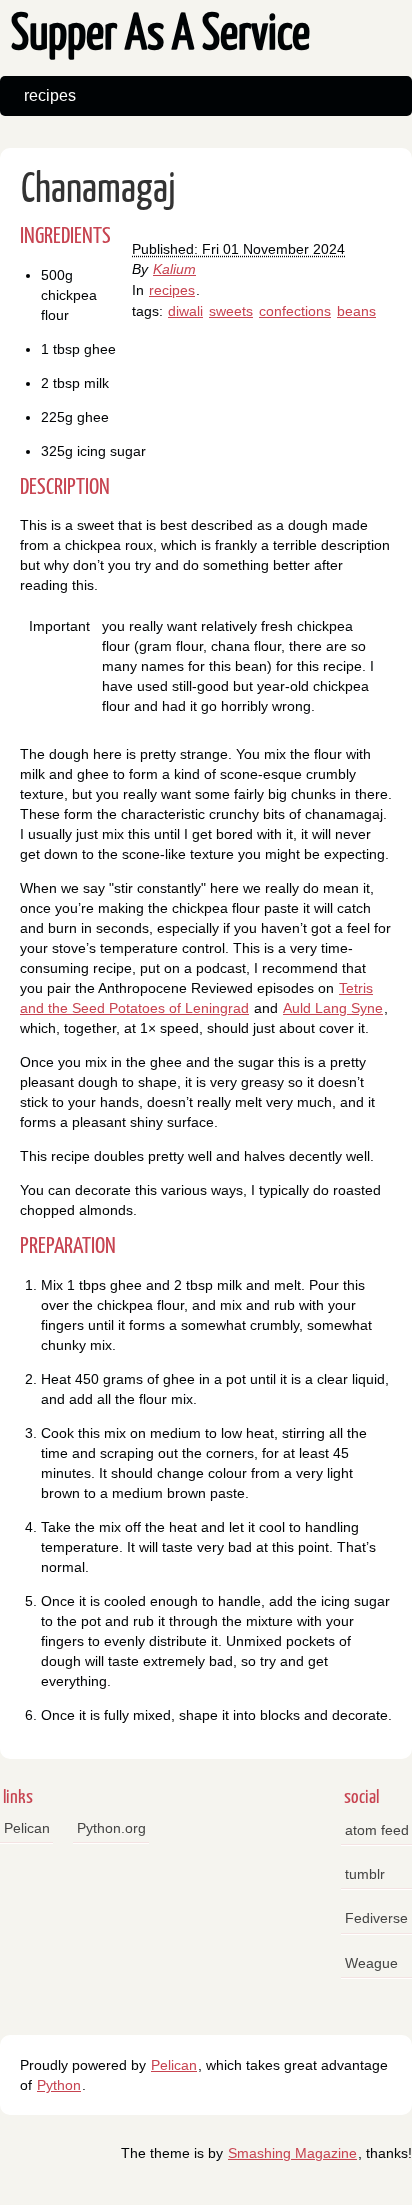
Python (59, 2085)
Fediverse (376, 1918)
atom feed (377, 1830)
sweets (231, 311)
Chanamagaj (98, 190)
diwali (185, 311)
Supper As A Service (160, 35)
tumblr (365, 1874)
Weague (371, 1963)
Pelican (27, 1828)
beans (356, 311)
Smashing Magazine (292, 2153)
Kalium (174, 269)
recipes (50, 95)
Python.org (111, 1828)
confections (295, 311)
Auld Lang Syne (333, 1008)
